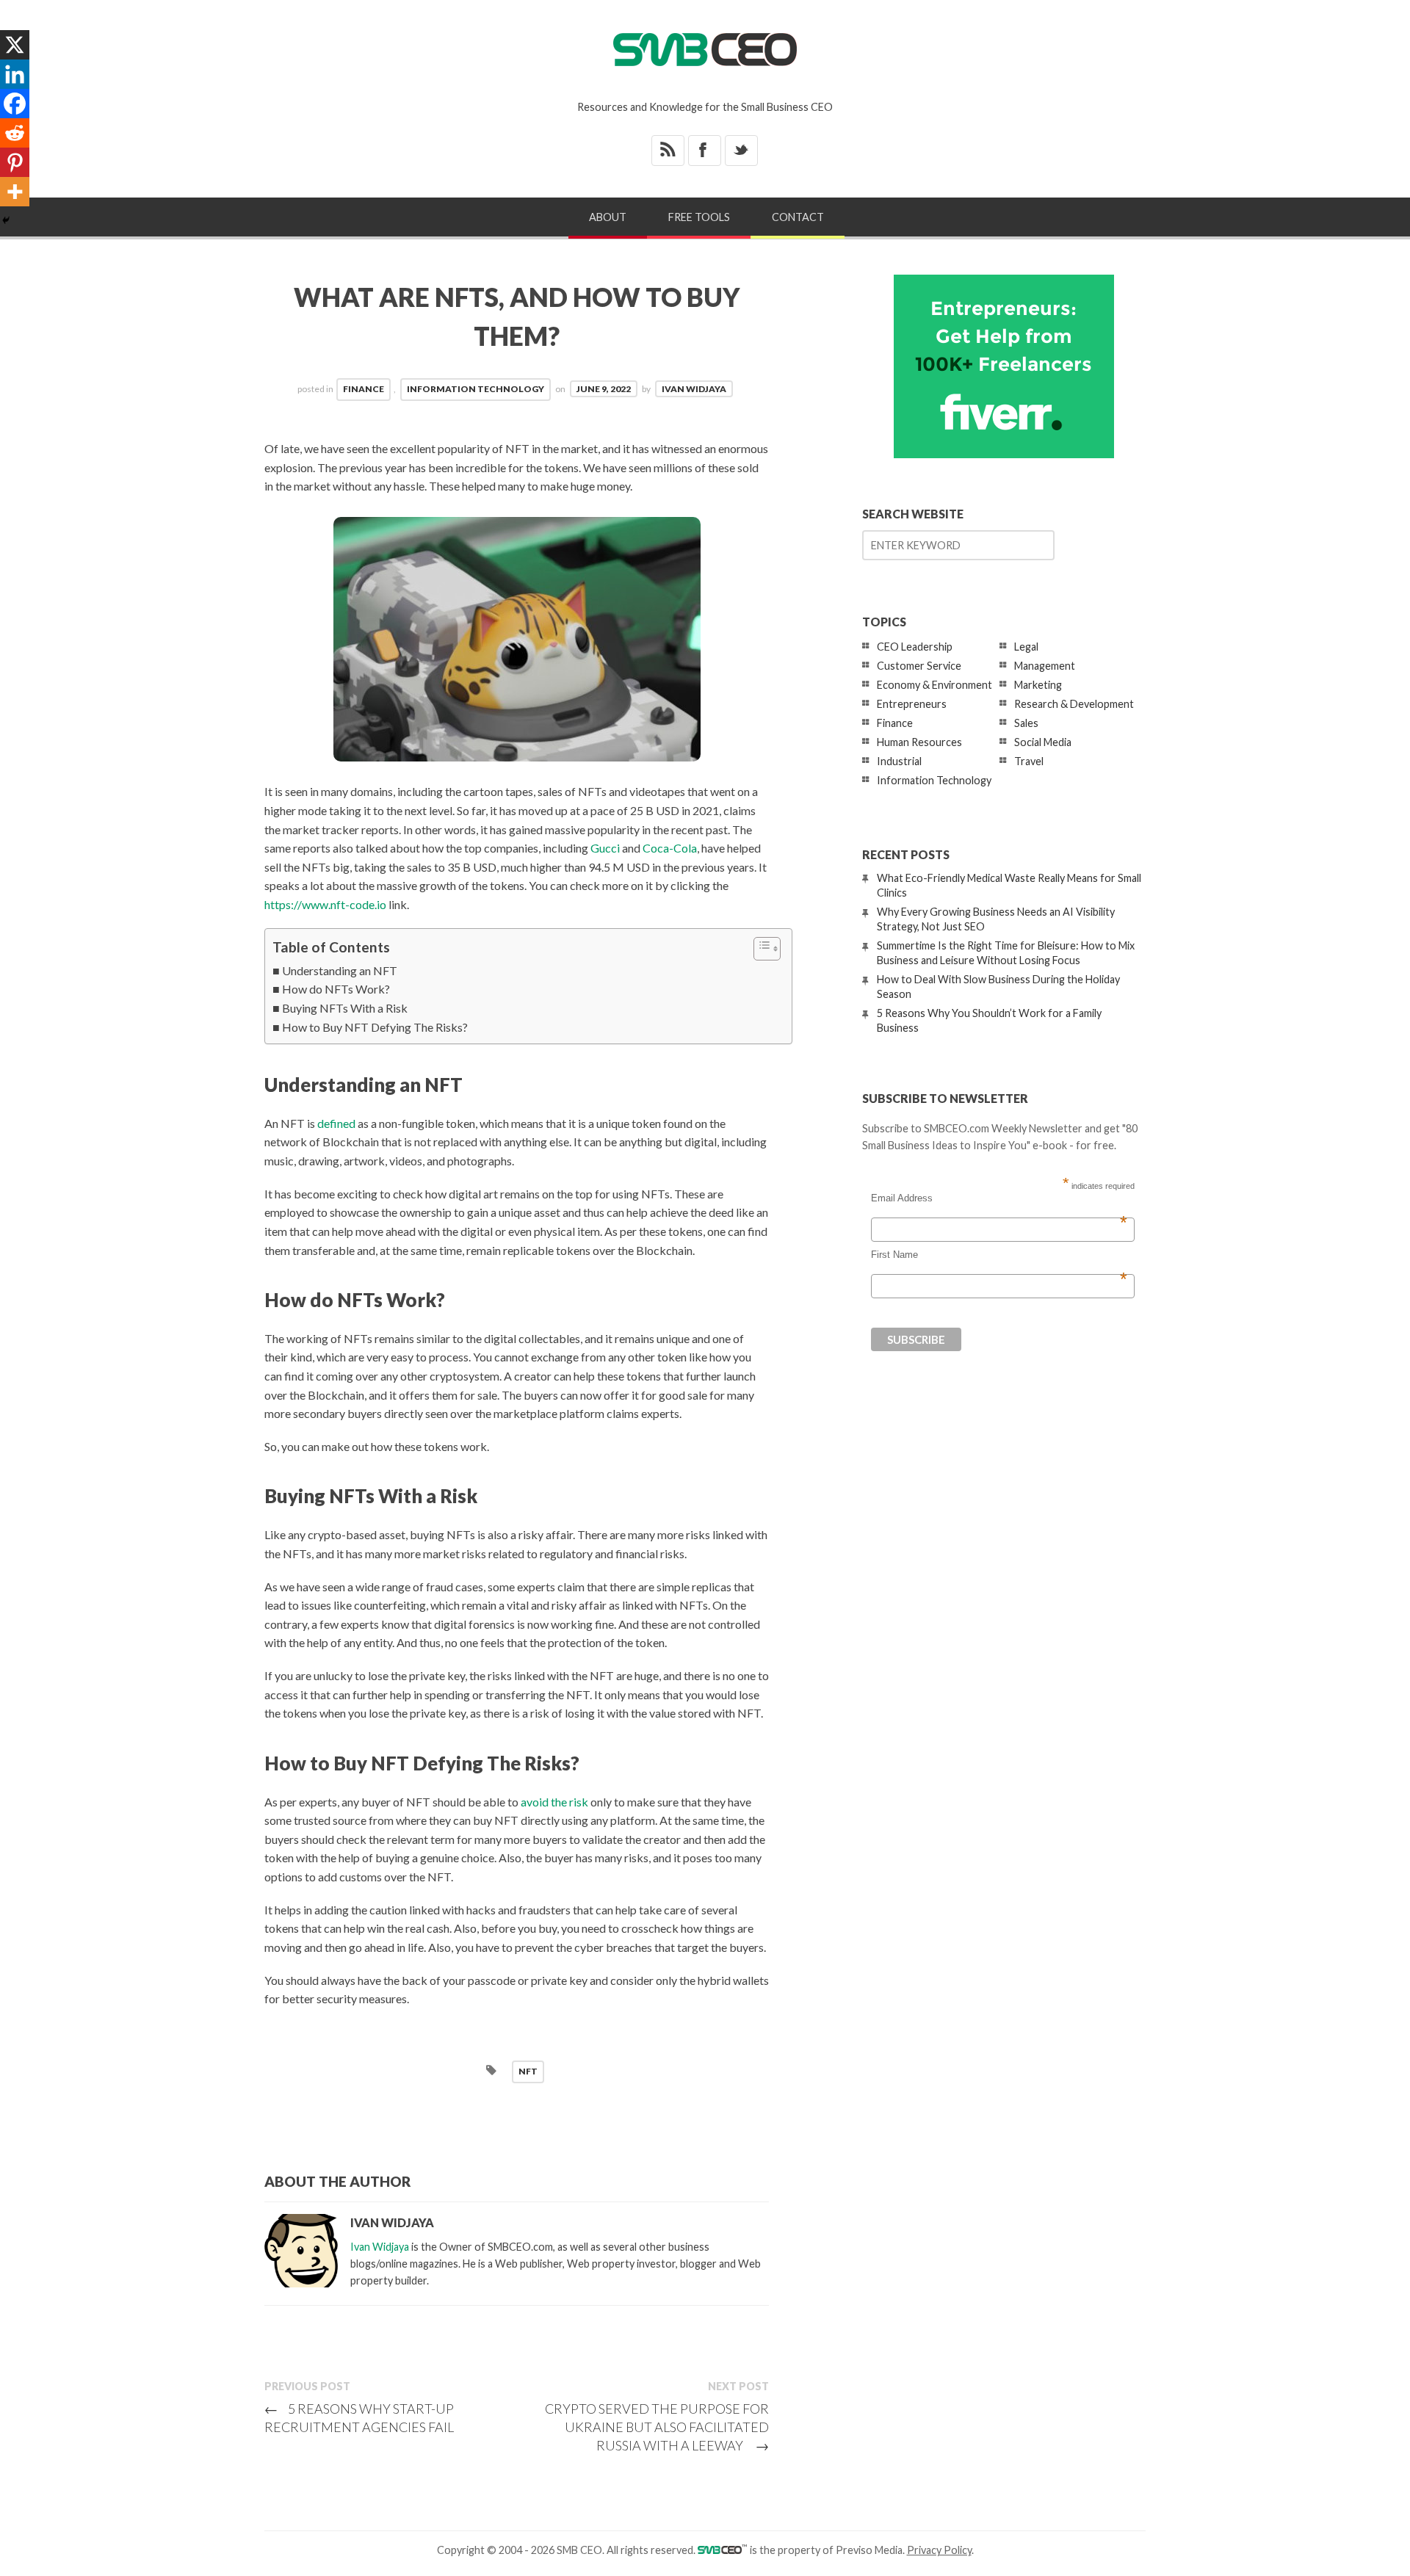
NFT (528, 2071)
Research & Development (1074, 704)
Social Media (1043, 742)
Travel (1029, 761)
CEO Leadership (915, 647)
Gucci (605, 848)
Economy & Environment (934, 685)
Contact (798, 217)
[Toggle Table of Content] (760, 949)
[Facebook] (15, 104)
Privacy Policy (939, 2550)
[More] (15, 192)
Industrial (899, 761)
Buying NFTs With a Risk (345, 1008)
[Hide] (6, 220)
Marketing (1038, 685)
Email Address (999, 1198)
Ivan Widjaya (694, 389)
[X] (15, 45)
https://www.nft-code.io (325, 904)
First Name (999, 1255)
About (608, 217)
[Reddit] (15, 133)
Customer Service (919, 666)
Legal (1026, 647)
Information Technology (476, 389)
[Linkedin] (15, 74)
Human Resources (919, 742)
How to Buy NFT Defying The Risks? (375, 1027)
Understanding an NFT (340, 970)
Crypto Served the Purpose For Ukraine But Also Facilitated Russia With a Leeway (657, 2427)
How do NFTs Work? (336, 989)
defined (336, 1123)
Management (1045, 666)
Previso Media (869, 2550)
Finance (364, 389)
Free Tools (699, 217)
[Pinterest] (15, 162)
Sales (1026, 723)
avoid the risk (554, 1802)
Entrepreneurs (912, 704)
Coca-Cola (670, 848)
